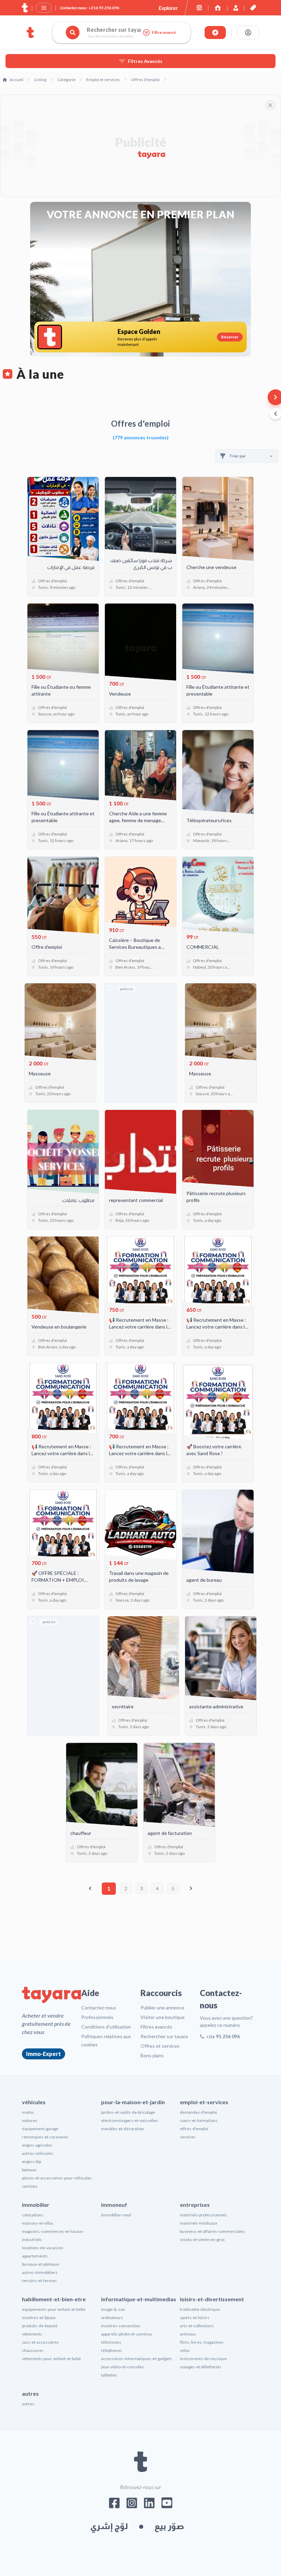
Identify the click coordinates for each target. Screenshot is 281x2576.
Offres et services (160, 2046)
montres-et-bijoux (39, 2318)
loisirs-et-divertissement (212, 2299)
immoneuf (114, 2205)
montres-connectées (121, 2326)
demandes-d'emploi (198, 2112)
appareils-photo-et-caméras (127, 2334)
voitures (30, 2120)
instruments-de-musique (203, 2359)
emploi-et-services (204, 2102)
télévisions (111, 2342)
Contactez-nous (99, 2008)
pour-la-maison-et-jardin (133, 2102)
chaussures (33, 2350)
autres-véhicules (38, 2153)
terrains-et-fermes (39, 2281)
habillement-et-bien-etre (54, 2299)
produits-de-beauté (40, 2326)
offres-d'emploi (194, 2129)
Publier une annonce (162, 2008)
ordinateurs (112, 2318)
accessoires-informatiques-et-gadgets (137, 2359)
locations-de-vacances (43, 2248)
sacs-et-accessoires (40, 2342)
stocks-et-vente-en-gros (202, 2240)
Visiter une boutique (163, 2017)
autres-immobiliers (40, 2272)
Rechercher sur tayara (164, 2036)
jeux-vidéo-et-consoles (123, 2367)
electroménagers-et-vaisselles (130, 2120)
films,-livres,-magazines (202, 2342)
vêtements (32, 2334)
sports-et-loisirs (195, 2318)
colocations (33, 2215)
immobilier (36, 2205)
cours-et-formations (199, 2120)
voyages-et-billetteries (201, 2367)
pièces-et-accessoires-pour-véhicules (57, 2178)
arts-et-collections (197, 2326)
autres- (29, 2404)
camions (30, 2186)
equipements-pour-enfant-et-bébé (54, 2309)
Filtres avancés (156, 2027)
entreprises (195, 2205)
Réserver (230, 337)
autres (30, 2393)
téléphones (112, 2350)
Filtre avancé (164, 32)
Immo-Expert (44, 2054)
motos (28, 2112)
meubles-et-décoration (123, 2129)
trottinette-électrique (200, 2309)
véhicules (34, 2102)
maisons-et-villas (38, 2223)
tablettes (109, 2375)
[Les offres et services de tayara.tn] (253, 8)
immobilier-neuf (116, 2215)
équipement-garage (40, 2129)
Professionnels (97, 2017)
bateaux (29, 2170)
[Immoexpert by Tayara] (218, 8)
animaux (188, 2334)
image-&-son (113, 2309)
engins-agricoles (37, 2145)
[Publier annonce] (215, 33)
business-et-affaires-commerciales (212, 2231)
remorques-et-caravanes (45, 2137)
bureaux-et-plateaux (40, 2264)
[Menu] (44, 8)
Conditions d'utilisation (106, 2027)
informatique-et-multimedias (139, 2299)
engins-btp (32, 2161)
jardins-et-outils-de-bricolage (128, 2112)
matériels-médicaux (199, 2223)
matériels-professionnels (203, 2215)
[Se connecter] (248, 33)
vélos (185, 2350)
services (188, 2137)
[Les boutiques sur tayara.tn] (199, 8)
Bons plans (152, 2055)
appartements (35, 2256)
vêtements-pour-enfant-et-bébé (51, 2359)
